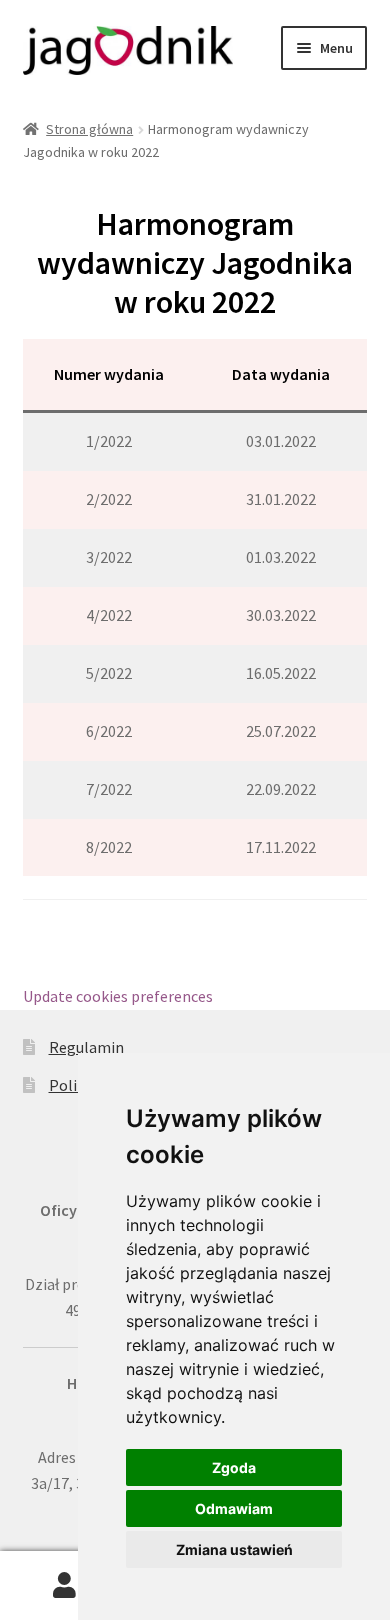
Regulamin (86, 1047)
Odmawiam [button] (234, 1508)
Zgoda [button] (234, 1467)
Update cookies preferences (118, 996)
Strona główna (89, 129)
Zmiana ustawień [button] (234, 1549)
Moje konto (65, 1586)
